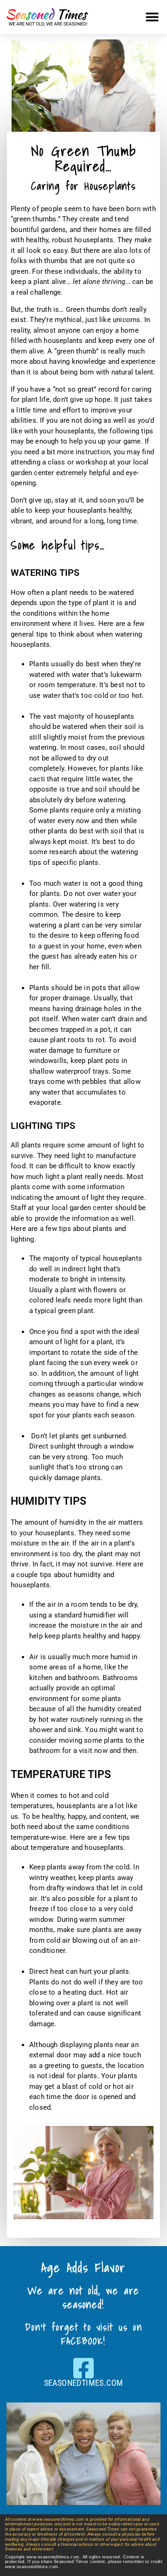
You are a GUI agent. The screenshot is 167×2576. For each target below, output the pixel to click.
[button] (152, 17)
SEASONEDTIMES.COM (84, 2383)
